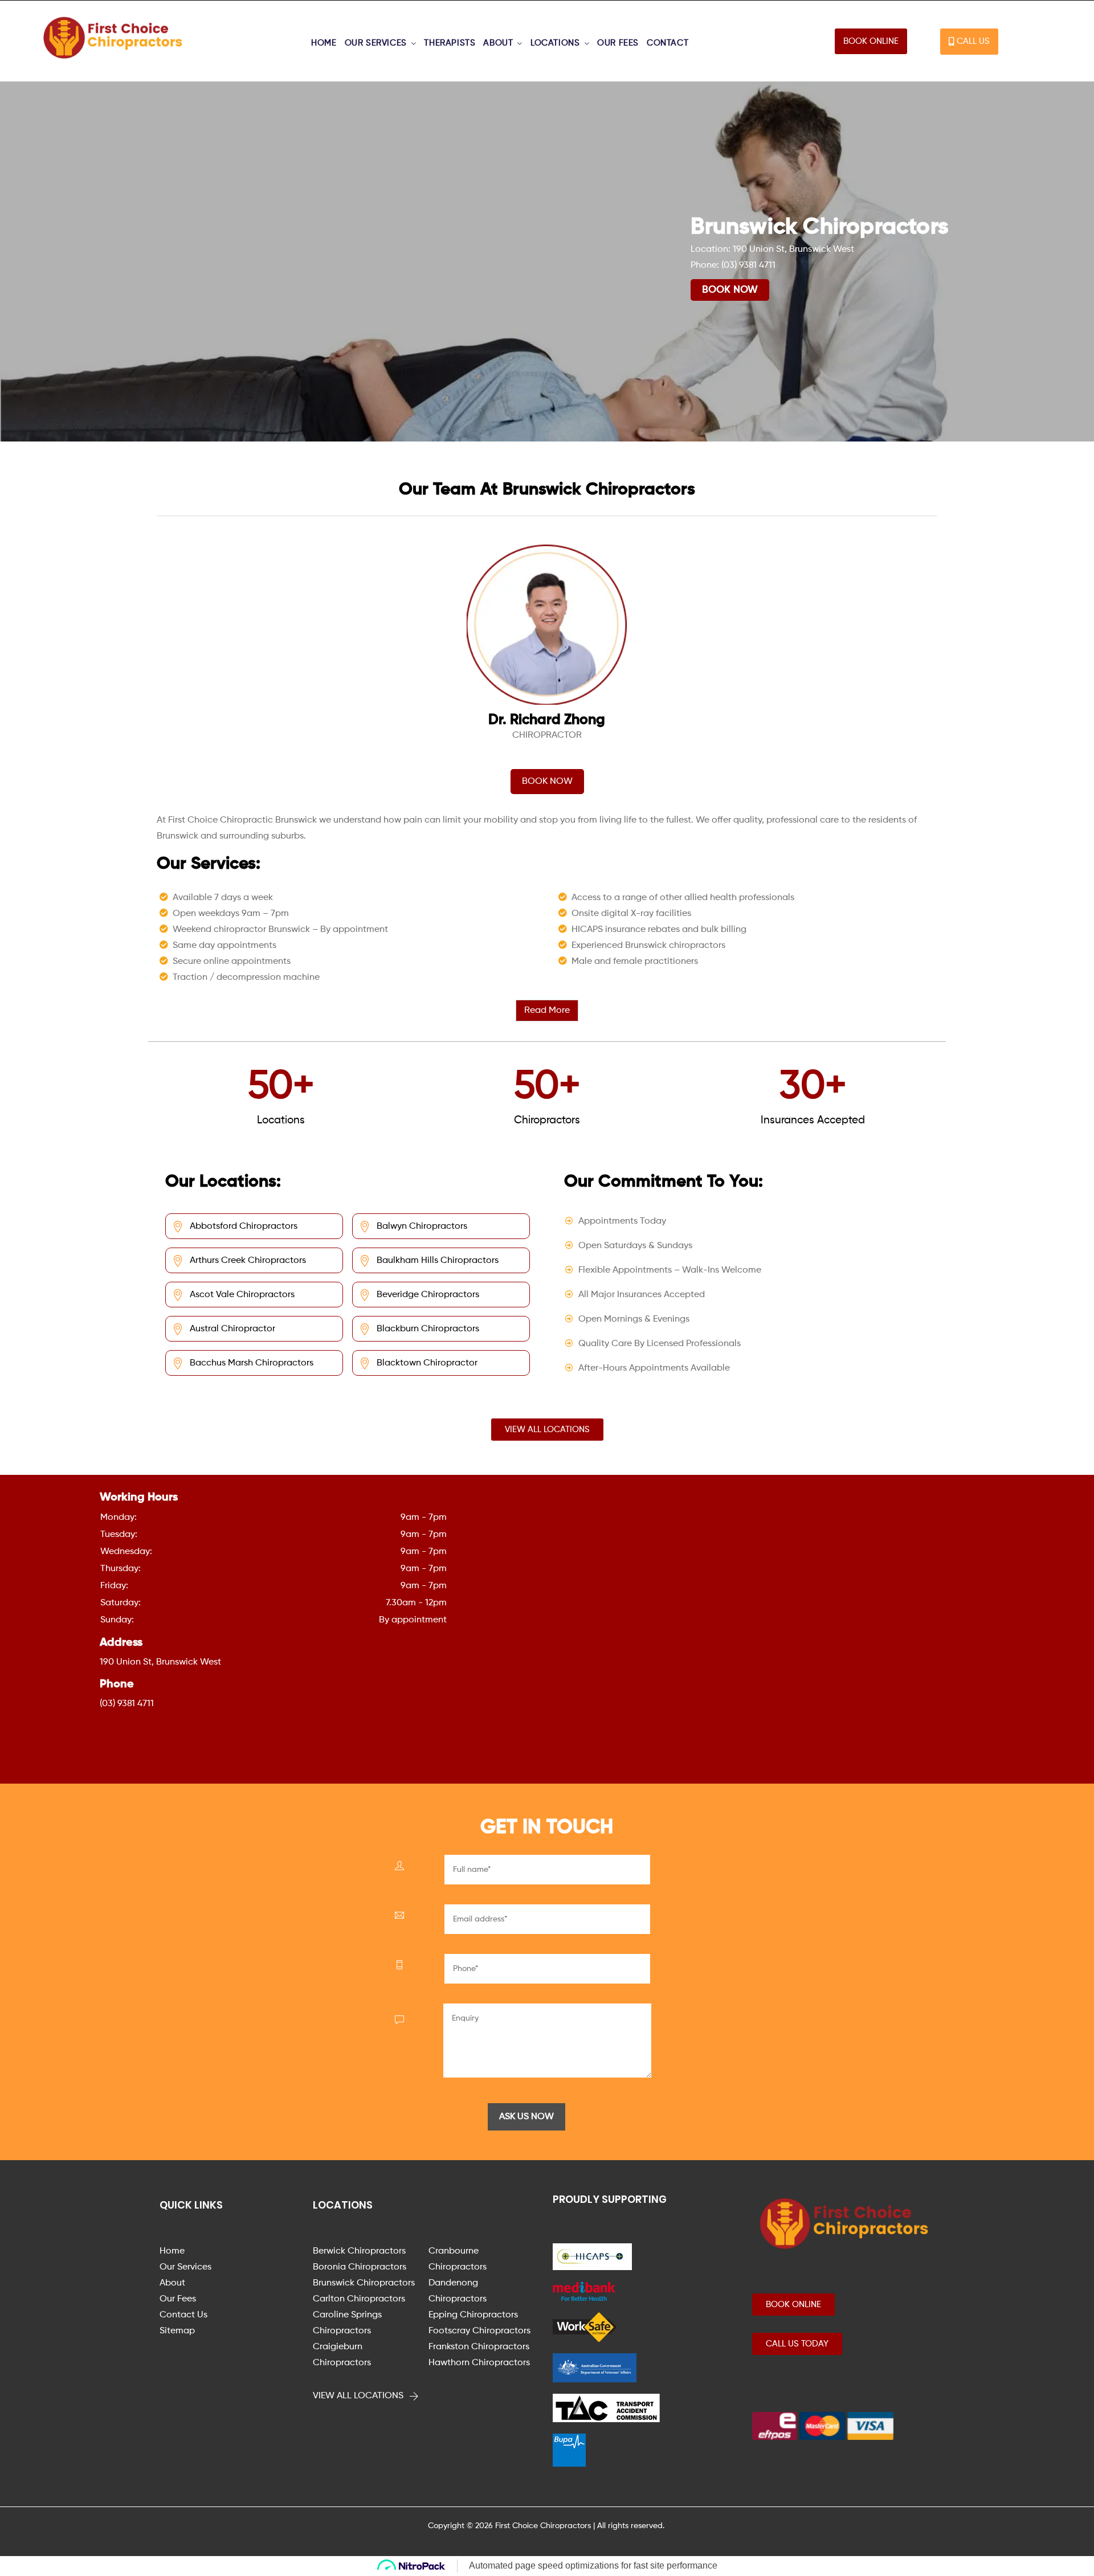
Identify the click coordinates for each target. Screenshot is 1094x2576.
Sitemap (177, 2331)
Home (172, 2251)
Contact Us (183, 2315)
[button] (871, 41)
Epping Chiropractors (473, 2315)
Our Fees (178, 2299)
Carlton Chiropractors (359, 2299)
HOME (324, 43)
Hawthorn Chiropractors (479, 2363)
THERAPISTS (450, 43)
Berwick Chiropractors (359, 2251)
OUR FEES (618, 43)
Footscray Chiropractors (479, 2331)
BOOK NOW (730, 290)
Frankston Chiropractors (479, 2347)
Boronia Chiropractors (360, 2267)
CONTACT (668, 43)
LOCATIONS (555, 43)
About (172, 2283)
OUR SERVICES (376, 43)
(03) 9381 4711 (748, 265)
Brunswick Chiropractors (364, 2283)
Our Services (185, 2267)
